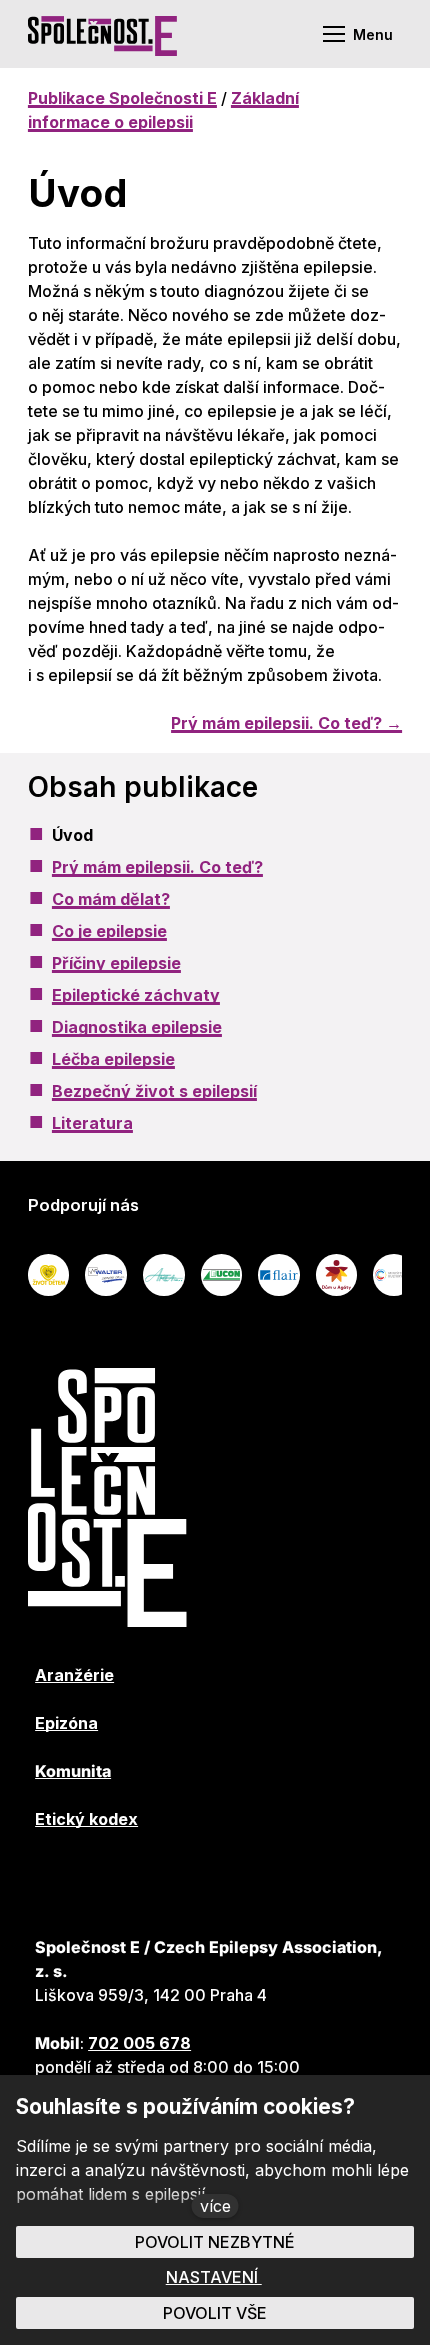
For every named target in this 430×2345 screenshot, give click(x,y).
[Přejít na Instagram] (208, 1879)
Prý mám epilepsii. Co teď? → (286, 723)
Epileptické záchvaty (136, 995)
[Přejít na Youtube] (100, 1879)
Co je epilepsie (109, 931)
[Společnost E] (102, 34)
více (215, 2206)
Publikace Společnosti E (122, 98)
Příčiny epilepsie (116, 963)
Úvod (72, 835)
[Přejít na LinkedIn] (154, 1879)
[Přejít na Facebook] (46, 1879)
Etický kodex (86, 1819)
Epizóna (66, 1723)
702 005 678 (139, 2043)
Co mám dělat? (111, 899)
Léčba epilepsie (113, 1059)
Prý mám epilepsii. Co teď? (157, 867)
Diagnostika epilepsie (137, 1027)
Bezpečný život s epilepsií (154, 1091)
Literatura (92, 1123)
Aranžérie (74, 1675)
